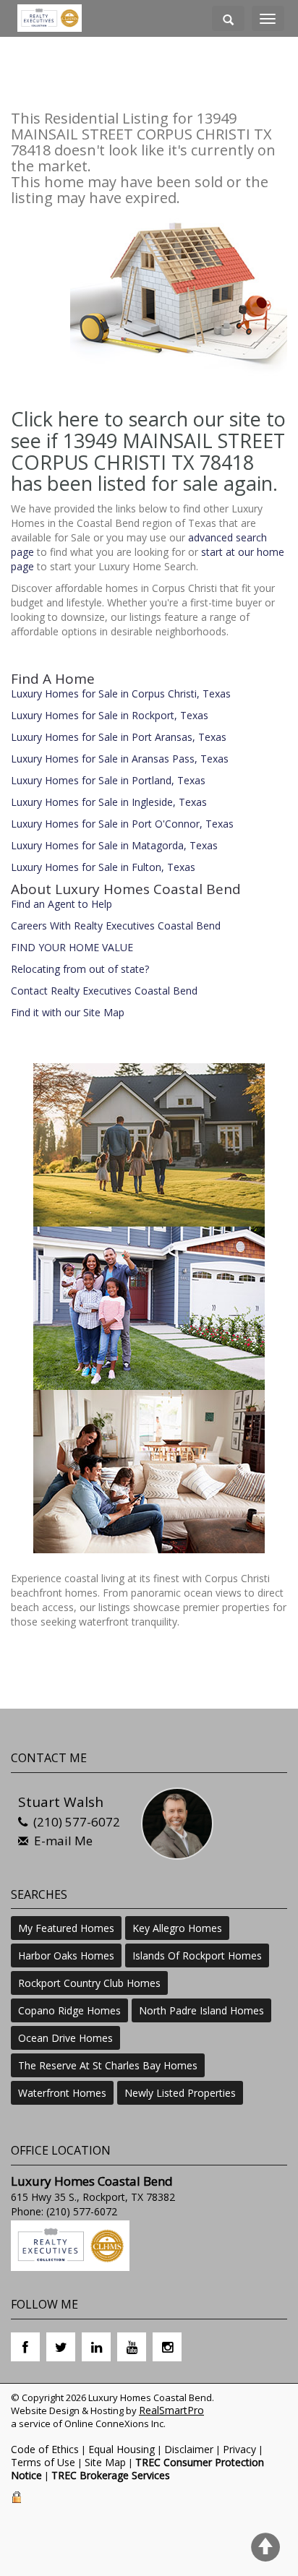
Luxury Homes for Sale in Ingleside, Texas (109, 802)
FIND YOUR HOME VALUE (72, 947)
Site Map (105, 2462)
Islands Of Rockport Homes (197, 1955)
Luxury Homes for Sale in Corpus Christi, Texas (121, 694)
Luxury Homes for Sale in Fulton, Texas (103, 867)
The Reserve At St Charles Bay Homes (108, 2065)
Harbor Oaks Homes (66, 1955)
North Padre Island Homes (201, 2010)
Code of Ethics (45, 2449)
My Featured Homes (66, 1928)
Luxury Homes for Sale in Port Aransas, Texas (119, 737)
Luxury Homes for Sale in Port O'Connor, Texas (122, 824)
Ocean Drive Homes (65, 2038)
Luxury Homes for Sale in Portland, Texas (108, 780)
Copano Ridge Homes (69, 2010)
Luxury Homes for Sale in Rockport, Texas (110, 715)
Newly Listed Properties (180, 2093)
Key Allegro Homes (177, 1928)
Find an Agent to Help (61, 904)
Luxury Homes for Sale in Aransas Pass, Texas (120, 759)
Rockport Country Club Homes (89, 1983)
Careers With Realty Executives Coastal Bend (116, 926)
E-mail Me (63, 1841)
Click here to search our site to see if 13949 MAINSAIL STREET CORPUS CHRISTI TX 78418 (148, 440)
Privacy (239, 2449)
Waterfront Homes (62, 2093)
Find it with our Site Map (68, 1012)
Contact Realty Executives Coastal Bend (104, 991)
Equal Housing (122, 2449)
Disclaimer (189, 2449)
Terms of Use (43, 2462)
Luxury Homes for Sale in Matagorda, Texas (114, 845)
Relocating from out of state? (80, 969)
